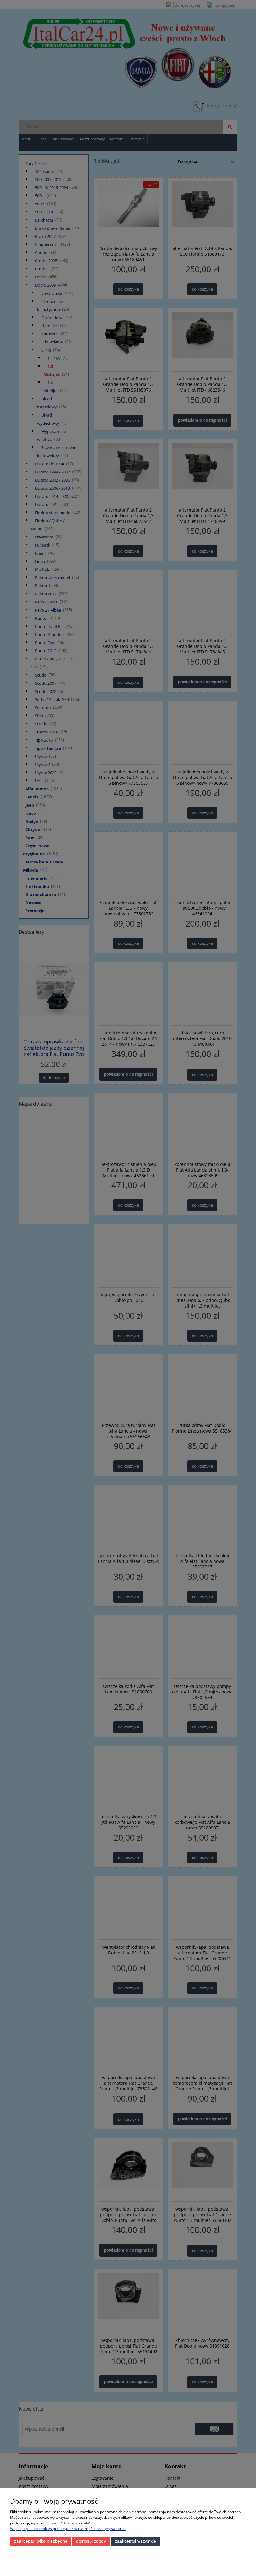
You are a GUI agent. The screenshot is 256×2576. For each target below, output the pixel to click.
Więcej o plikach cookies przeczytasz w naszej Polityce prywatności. (68, 2529)
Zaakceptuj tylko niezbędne (41, 2541)
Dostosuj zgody (91, 2541)
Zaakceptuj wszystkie (135, 2541)
